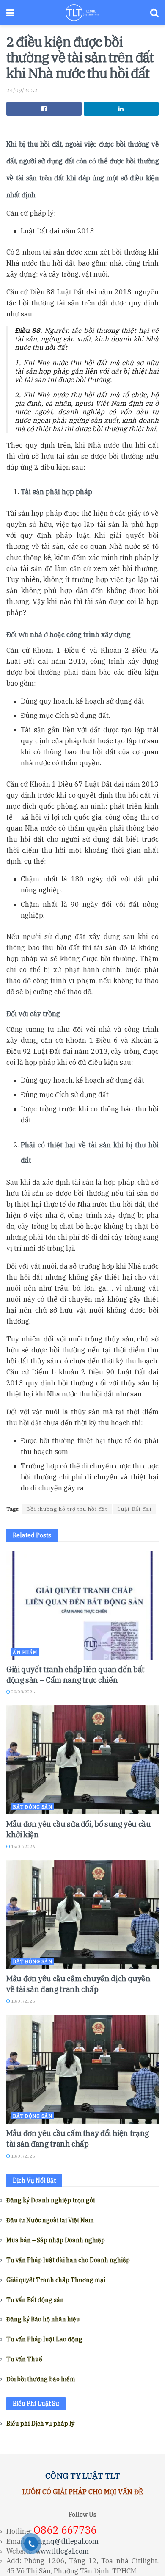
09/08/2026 (22, 1692)
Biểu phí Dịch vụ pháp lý (40, 2424)
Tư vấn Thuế (24, 2359)
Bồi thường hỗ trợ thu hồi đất (67, 1509)
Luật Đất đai (134, 1509)
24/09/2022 (22, 90)
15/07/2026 (22, 1846)
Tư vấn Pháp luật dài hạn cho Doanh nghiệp (68, 2260)
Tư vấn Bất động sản (35, 2300)
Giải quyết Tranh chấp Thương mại (56, 2280)
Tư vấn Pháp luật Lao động (44, 2339)
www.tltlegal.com (62, 2551)
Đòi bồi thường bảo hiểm (41, 2379)
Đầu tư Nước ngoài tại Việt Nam (50, 2220)
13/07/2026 (22, 2001)
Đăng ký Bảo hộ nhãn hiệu (43, 2319)
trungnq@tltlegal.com (63, 2541)
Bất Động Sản (32, 1807)
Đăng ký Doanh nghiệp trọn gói (51, 2200)
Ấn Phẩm (25, 1652)
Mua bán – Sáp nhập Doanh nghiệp (56, 2240)
